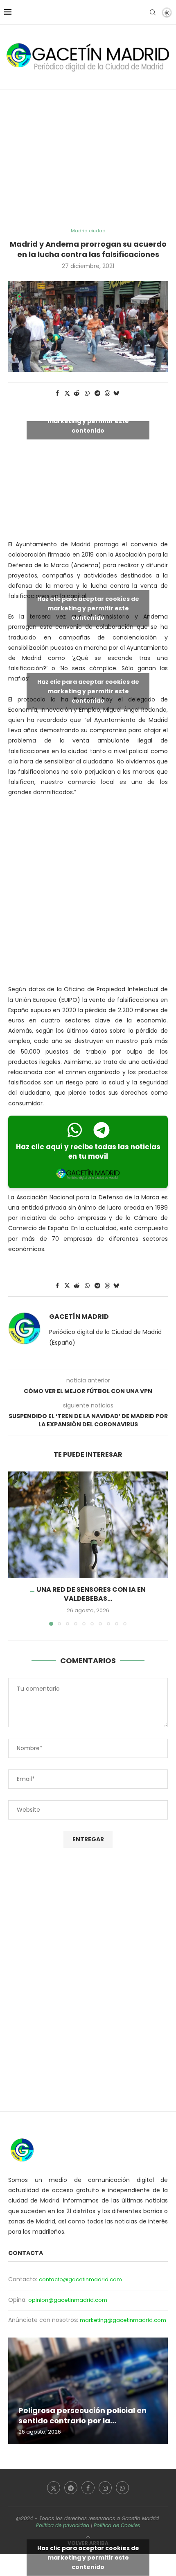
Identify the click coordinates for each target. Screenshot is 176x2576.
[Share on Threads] (107, 393)
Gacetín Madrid (79, 1317)
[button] (15, 1548)
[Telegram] (71, 2488)
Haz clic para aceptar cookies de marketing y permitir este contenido (88, 421)
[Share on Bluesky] (116, 393)
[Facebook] (88, 2488)
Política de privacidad (63, 2525)
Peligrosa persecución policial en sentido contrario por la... (82, 2415)
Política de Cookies (117, 2525)
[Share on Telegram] (98, 393)
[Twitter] (54, 2488)
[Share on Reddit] (77, 393)
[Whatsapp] (122, 2488)
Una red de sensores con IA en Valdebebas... (91, 1594)
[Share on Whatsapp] (87, 393)
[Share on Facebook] (57, 393)
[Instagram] (105, 2488)
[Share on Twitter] (67, 393)
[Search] (153, 12)
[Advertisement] (88, 159)
